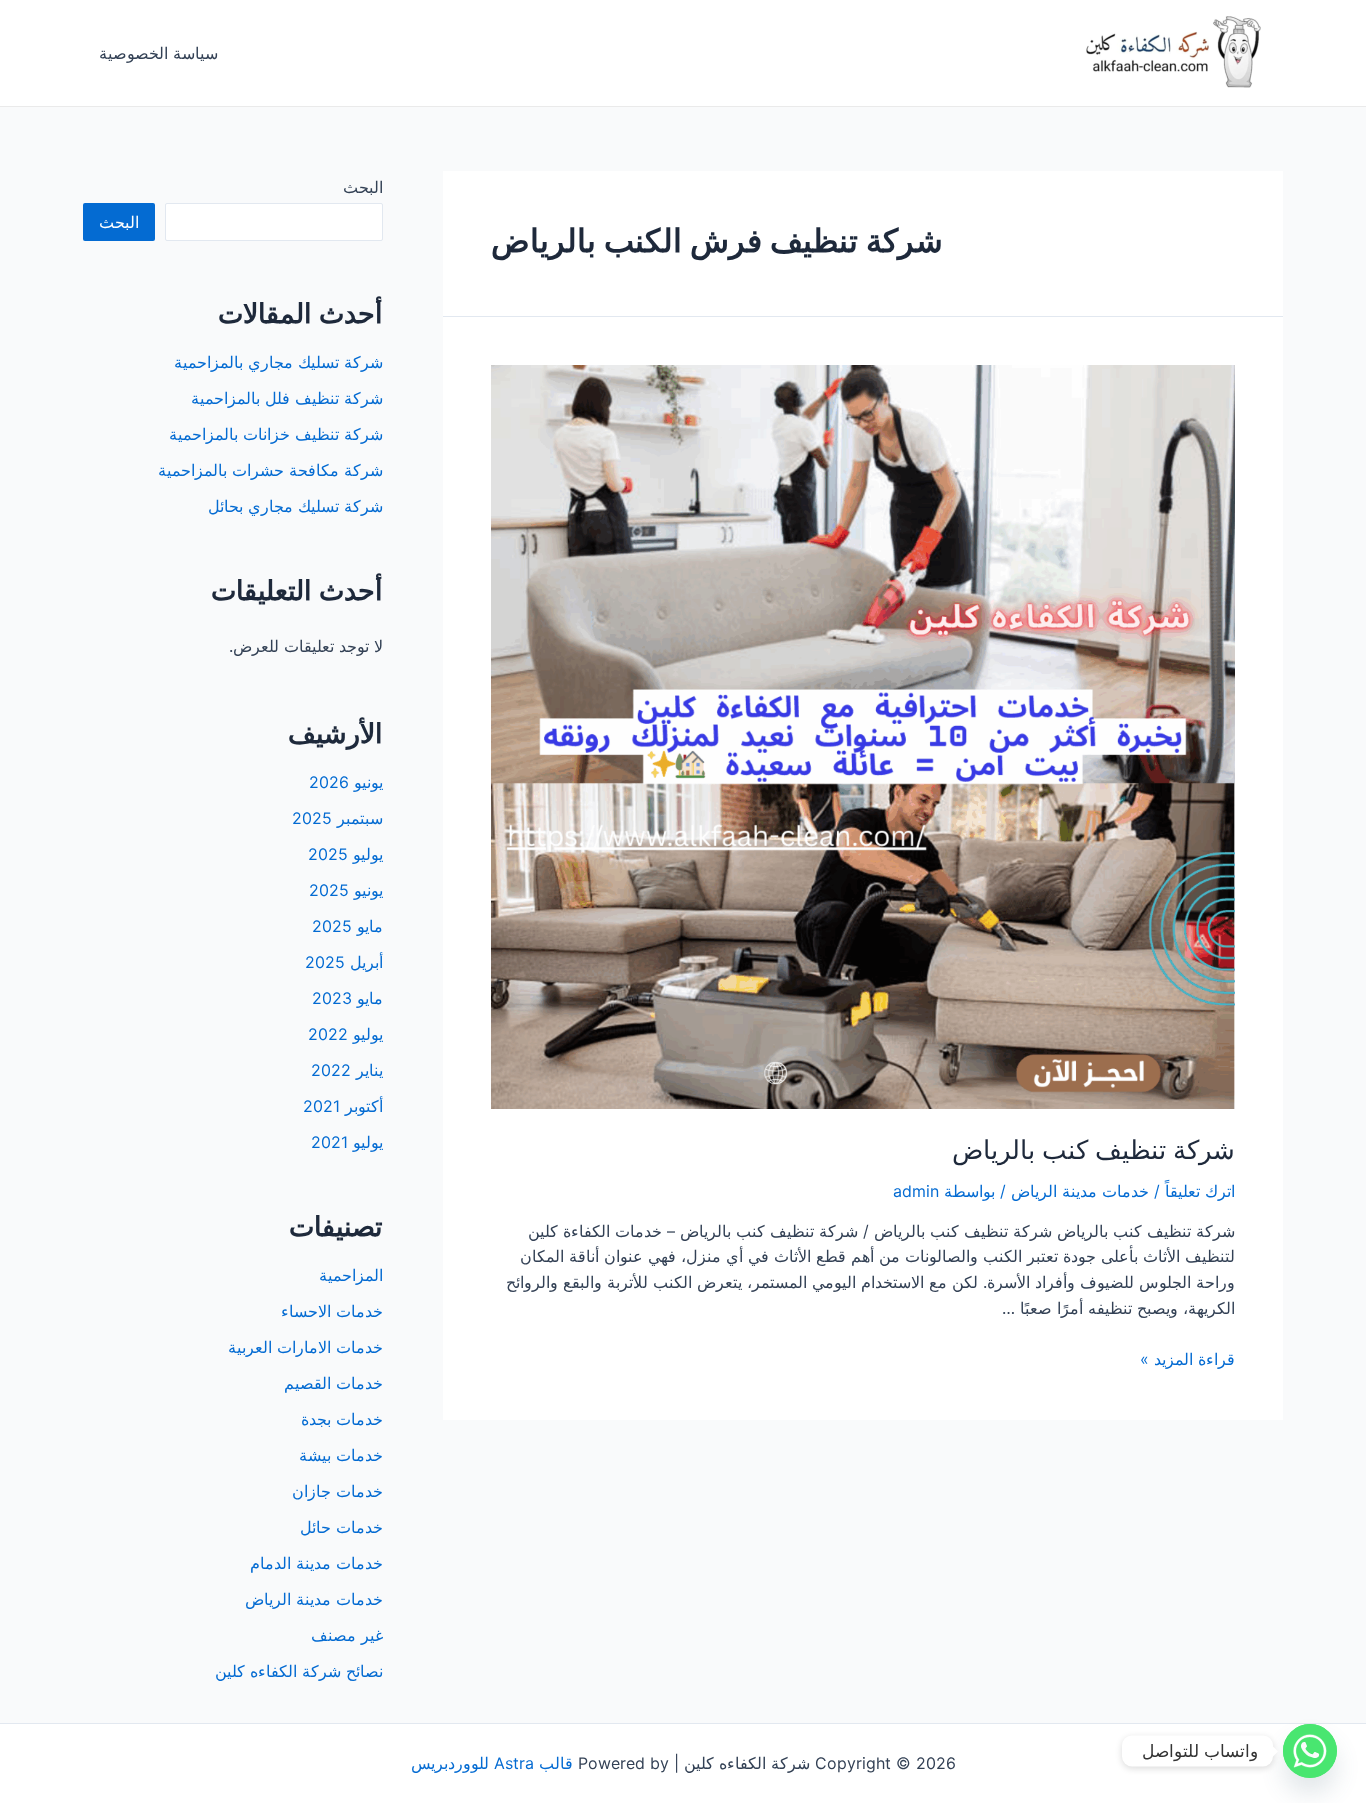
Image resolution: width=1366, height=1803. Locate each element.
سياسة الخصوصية (158, 53)
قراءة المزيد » (1187, 1359)
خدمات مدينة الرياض (1080, 1191)
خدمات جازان (337, 1491)
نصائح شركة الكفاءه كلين (299, 1671)
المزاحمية (351, 1275)
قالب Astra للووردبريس (492, 1763)
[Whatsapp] (1310, 1751)
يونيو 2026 (346, 782)
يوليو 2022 (345, 1034)
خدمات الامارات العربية (305, 1347)
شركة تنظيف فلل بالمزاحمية (287, 398)
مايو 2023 (347, 998)
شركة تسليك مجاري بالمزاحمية (278, 362)
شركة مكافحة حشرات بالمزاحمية (270, 470)
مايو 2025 (347, 926)
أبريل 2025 (344, 962)
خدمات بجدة (342, 1419)
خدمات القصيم (333, 1383)
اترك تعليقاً (1200, 1191)
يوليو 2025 (345, 854)
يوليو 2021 (347, 1142)
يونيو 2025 (346, 890)
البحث (363, 187)
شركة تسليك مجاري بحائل (295, 506)
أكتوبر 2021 (343, 1106)
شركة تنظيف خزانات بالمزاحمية (276, 434)
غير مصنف (347, 1635)
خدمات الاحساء (332, 1311)
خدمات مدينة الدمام (316, 1563)
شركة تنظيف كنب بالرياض (1093, 1149)
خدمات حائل (341, 1527)
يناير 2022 (347, 1070)
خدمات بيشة (341, 1455)
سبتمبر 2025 (337, 818)
